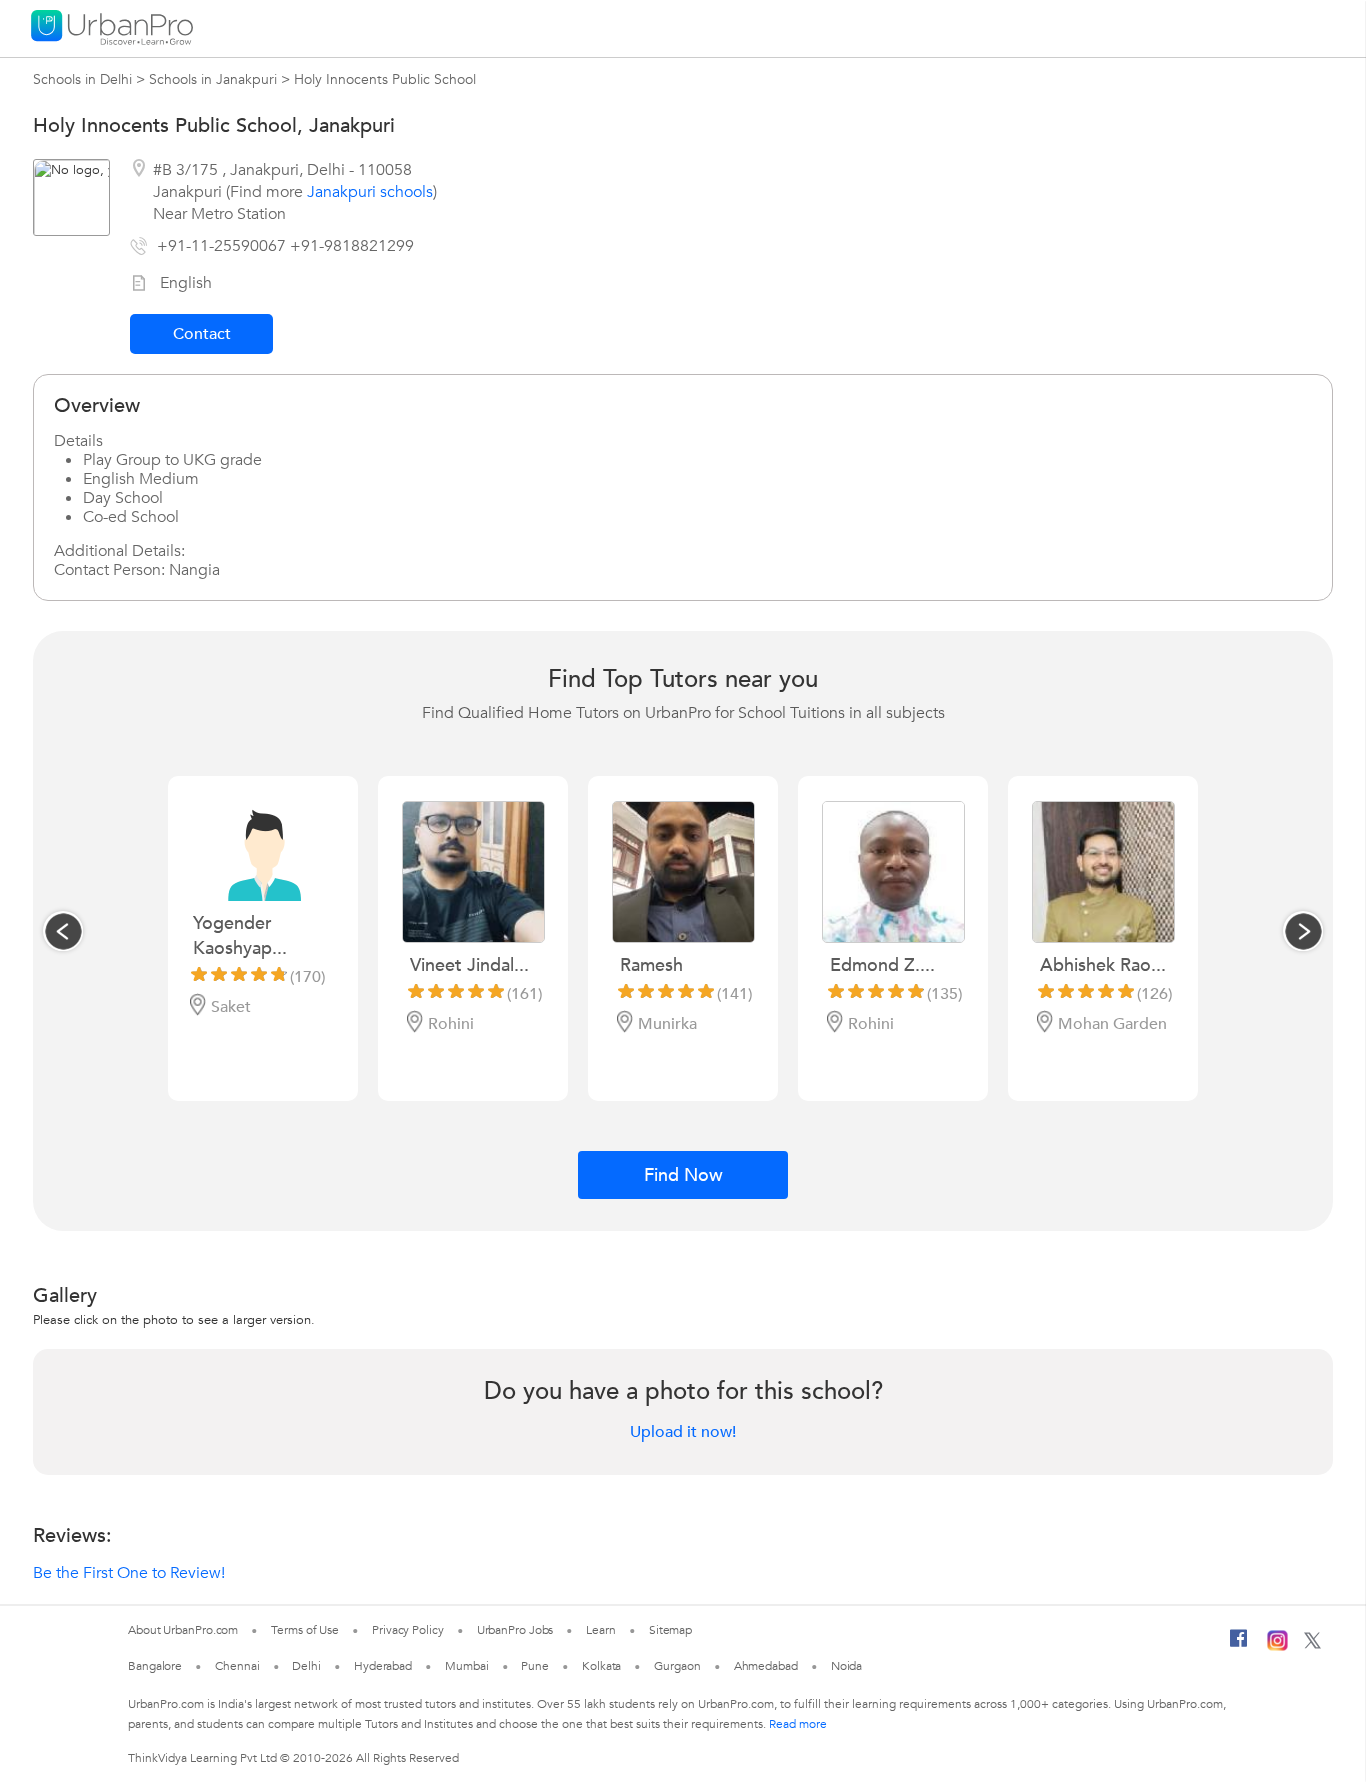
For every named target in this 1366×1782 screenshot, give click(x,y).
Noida (847, 1666)
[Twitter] (1312, 1645)
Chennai (237, 1666)
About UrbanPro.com (183, 1630)
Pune (535, 1666)
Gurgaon (677, 1666)
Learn (601, 1630)
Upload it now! (683, 1432)
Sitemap (670, 1630)
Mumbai (466, 1666)
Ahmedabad (766, 1666)
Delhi (306, 1666)
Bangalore (155, 1666)
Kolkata (601, 1666)
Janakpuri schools (370, 192)
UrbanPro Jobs (515, 1630)
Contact (202, 334)
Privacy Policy (408, 1630)
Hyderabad (383, 1666)
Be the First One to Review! (129, 1573)
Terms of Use (305, 1630)
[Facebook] (1239, 1646)
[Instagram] (1277, 1647)
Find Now (683, 1175)
